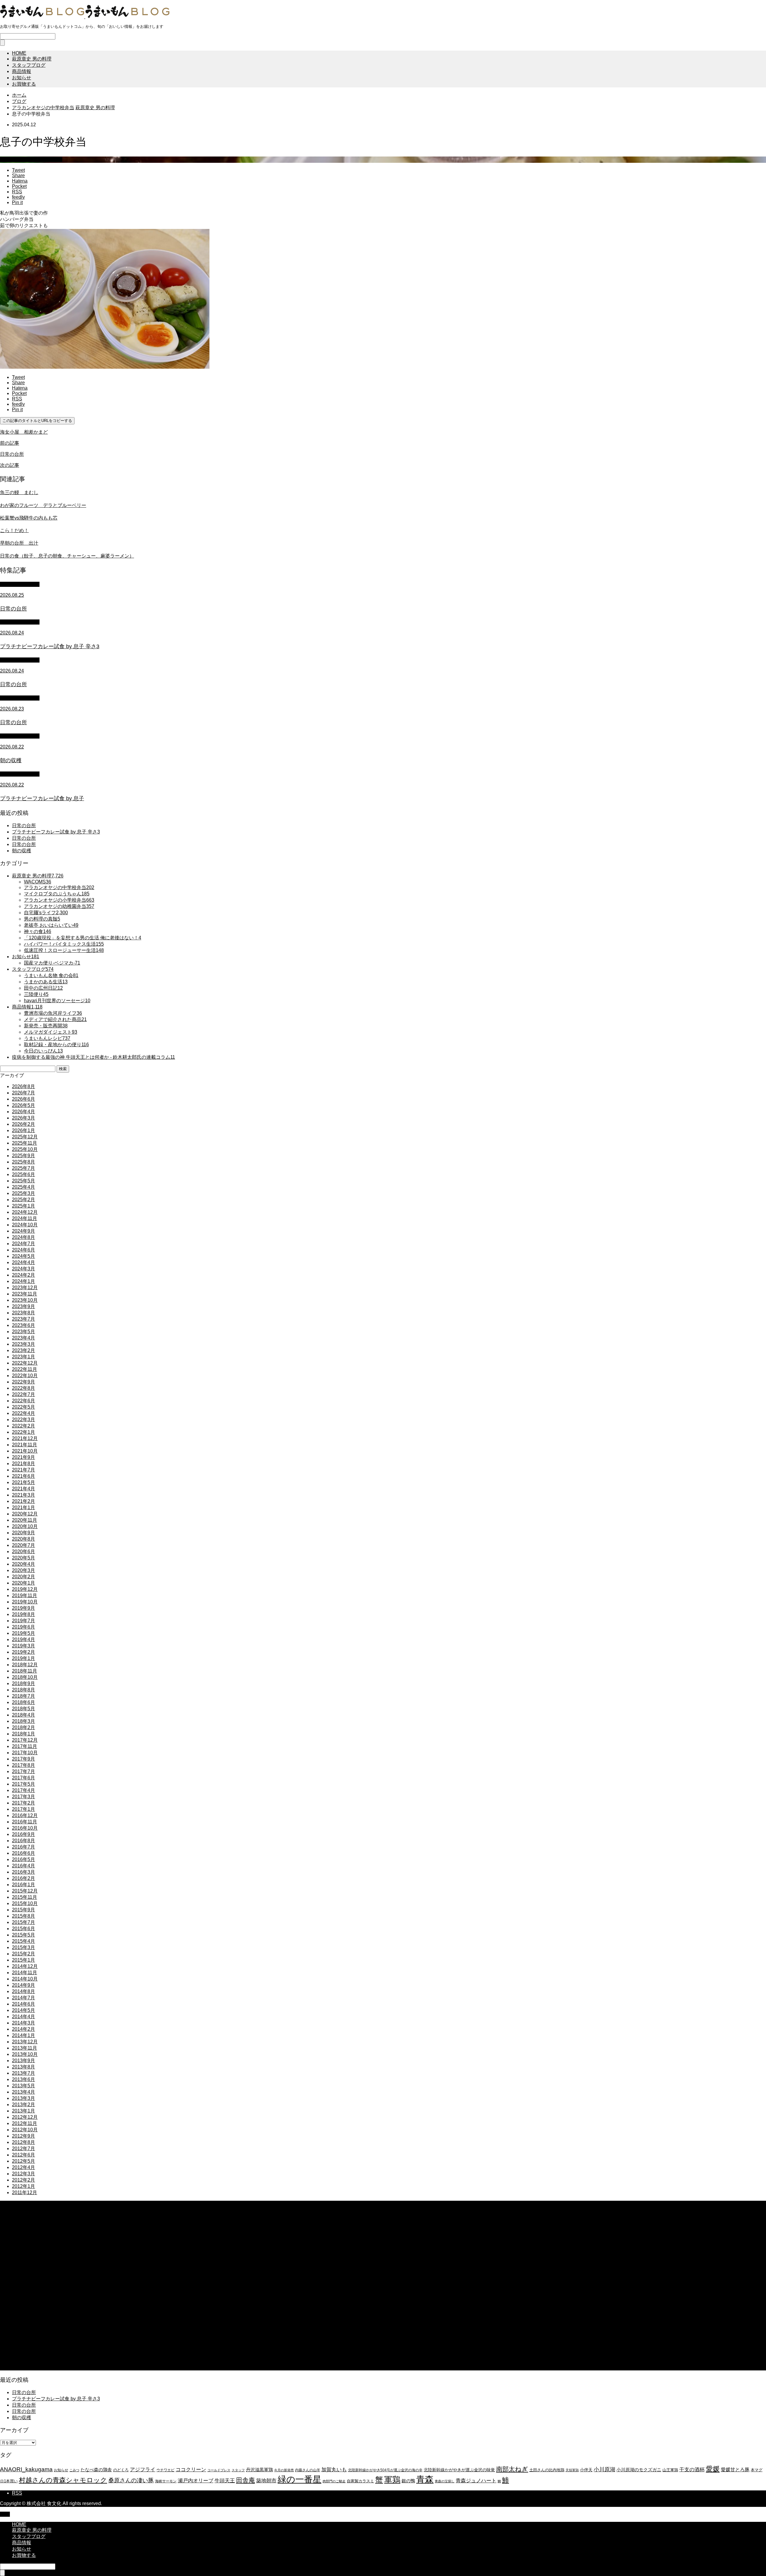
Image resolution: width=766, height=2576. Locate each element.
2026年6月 (23, 1099)
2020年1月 (23, 1583)
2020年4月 (23, 1564)
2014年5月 (23, 2010)
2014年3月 (23, 2023)
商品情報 (22, 71)
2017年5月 (23, 1784)
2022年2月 (23, 1426)
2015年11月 (25, 1897)
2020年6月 (23, 1551)
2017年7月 (23, 1771)
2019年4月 (23, 1639)
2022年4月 (23, 1413)
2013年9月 (23, 2061)
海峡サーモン (166, 2481)
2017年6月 (23, 1778)
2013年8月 (23, 2067)
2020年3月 (23, 1570)
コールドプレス (219, 2470)
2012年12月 (25, 2117)
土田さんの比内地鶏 (547, 2470)
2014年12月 (25, 1966)
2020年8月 (23, 1539)
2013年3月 (23, 2098)
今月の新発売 (284, 2470)
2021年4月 (23, 1489)
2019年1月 (23, 1658)
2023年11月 (25, 1294)
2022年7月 (23, 1394)
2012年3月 (23, 2174)
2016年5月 (23, 1859)
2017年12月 (25, 1740)
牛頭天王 (225, 2481)
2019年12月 (25, 1589)
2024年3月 (23, 1269)
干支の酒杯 (692, 2470)
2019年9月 (23, 1608)
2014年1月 (23, 2035)
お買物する (24, 84)
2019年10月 (25, 1602)
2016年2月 (23, 1878)
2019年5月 (23, 1633)
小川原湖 (604, 2469)
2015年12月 (25, 1891)
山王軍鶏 (670, 2470)
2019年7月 (23, 1621)
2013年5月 (23, 2086)
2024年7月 (23, 1244)
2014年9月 (23, 1985)
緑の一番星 (300, 2479)
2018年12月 (25, 1665)
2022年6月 (23, 1401)
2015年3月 (23, 1947)
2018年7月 (23, 1696)
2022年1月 (23, 1432)
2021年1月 (23, 1508)
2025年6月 (23, 1174)
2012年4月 (23, 2167)
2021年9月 (23, 1457)
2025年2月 (23, 1200)
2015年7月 (23, 1922)
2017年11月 (25, 1746)
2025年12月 (25, 1137)
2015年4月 (23, 1941)
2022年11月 (25, 1369)
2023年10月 (25, 1300)
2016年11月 (25, 1822)
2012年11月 (25, 2123)
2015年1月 (23, 1960)
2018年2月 (23, 1727)
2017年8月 (23, 1765)
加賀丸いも (334, 2469)
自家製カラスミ (360, 2481)
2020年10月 (25, 1526)
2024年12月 (25, 1212)
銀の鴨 (408, 2481)
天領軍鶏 (572, 2470)
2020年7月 (23, 1545)
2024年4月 (23, 1262)
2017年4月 (23, 1790)
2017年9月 (23, 1759)
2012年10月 (25, 2130)
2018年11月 (25, 1671)
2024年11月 (25, 1218)
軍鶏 (392, 2480)
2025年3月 (23, 1193)
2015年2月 (23, 1954)
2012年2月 (23, 2180)
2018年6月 (23, 1702)
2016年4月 (23, 1866)
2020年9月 (23, 1533)
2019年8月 (23, 1614)
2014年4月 (23, 2017)
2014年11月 (25, 1973)
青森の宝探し (445, 2481)
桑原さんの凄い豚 (131, 2480)
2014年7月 (23, 1998)
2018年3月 (23, 1721)
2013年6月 (23, 2079)
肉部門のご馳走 (334, 2481)
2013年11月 (25, 2048)
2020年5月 (23, 1558)
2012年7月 (23, 2149)
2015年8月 (23, 1916)
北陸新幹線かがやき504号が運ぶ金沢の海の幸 (385, 2470)
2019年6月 (23, 1627)
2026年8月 (23, 1086)
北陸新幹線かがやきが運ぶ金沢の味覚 (459, 2470)
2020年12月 (25, 1514)
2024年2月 (23, 1275)
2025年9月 (23, 1156)
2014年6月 (23, 2004)
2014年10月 (25, 1979)
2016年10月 (25, 1828)
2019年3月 (23, 1646)
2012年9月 (23, 2136)
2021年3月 (23, 1495)
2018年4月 (23, 1715)
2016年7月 (23, 1847)
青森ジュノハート (476, 2481)
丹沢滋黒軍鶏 (259, 2470)
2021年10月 (25, 1451)
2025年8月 (23, 1162)
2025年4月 (23, 1187)
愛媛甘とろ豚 (735, 2469)
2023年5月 (23, 1332)
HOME (19, 53)
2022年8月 (23, 1388)
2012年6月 (23, 2155)
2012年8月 (23, 2142)
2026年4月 (23, 1112)
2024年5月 (23, 1256)
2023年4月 (23, 1338)
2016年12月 (25, 1815)
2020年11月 (25, 1520)
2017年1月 (23, 1809)
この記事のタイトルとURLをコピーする (37, 421)
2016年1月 (23, 1885)
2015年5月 (23, 1935)
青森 (425, 2479)
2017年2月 (23, 1803)
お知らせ (22, 78)
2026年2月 (23, 1124)
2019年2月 (23, 1652)
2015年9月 (23, 1910)
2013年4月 (23, 2092)
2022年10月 (25, 1376)
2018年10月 (25, 1677)
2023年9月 (23, 1306)
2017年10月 (25, 1753)
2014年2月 (23, 2029)
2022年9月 (23, 1382)
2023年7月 (23, 1319)
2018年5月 (23, 1709)
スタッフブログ (29, 65)
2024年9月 (23, 1231)
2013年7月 (23, 2073)
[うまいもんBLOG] (85, 17)
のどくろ (121, 2470)
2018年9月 (23, 1683)
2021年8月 (23, 1464)
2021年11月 (25, 1445)
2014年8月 (23, 1991)
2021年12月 (25, 1438)
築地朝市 (266, 2481)
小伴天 (586, 2470)
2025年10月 (25, 1149)
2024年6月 (23, 1250)
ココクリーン (191, 2469)
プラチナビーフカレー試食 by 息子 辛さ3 (56, 832)
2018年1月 (23, 1734)
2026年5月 (23, 1105)
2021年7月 (23, 1470)
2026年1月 (23, 1130)
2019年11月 (25, 1595)
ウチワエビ (165, 2470)
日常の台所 (24, 825)
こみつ (74, 2470)
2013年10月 (25, 2054)
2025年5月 (23, 1181)
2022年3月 (23, 1420)
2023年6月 (23, 1325)
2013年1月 (23, 2111)
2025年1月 (23, 1206)
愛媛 (713, 2469)
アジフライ (143, 2469)
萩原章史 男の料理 (32, 59)
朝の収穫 (22, 851)
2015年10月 (25, 1903)
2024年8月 (23, 1237)
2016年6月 (23, 1853)
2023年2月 (23, 1350)
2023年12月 (25, 1288)
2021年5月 (23, 1482)
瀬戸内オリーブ (196, 2481)
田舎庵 (246, 2480)
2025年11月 (25, 1143)
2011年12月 (25, 2193)
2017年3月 (23, 1797)
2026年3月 (23, 1118)
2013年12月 (25, 2042)
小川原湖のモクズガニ (639, 2470)
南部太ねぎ (512, 2469)
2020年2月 (23, 1577)
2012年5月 (23, 2161)
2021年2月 (23, 1501)
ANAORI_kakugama (26, 2469)
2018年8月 (23, 1690)
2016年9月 (23, 1834)
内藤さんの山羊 (308, 2470)
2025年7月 (23, 1168)
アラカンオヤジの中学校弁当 (31, 159)
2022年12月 (25, 1363)
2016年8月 (23, 1841)
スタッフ (238, 2470)
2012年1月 (23, 2186)
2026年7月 (23, 1093)
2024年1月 (23, 1281)
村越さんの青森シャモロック (63, 2480)
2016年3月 (23, 1872)
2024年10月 (25, 1225)
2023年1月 (23, 1357)
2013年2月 (23, 2105)
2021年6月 (23, 1476)
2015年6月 (23, 1929)
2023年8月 (23, 1313)
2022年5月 (23, 1407)
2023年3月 (23, 1344)
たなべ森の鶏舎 (96, 2470)
